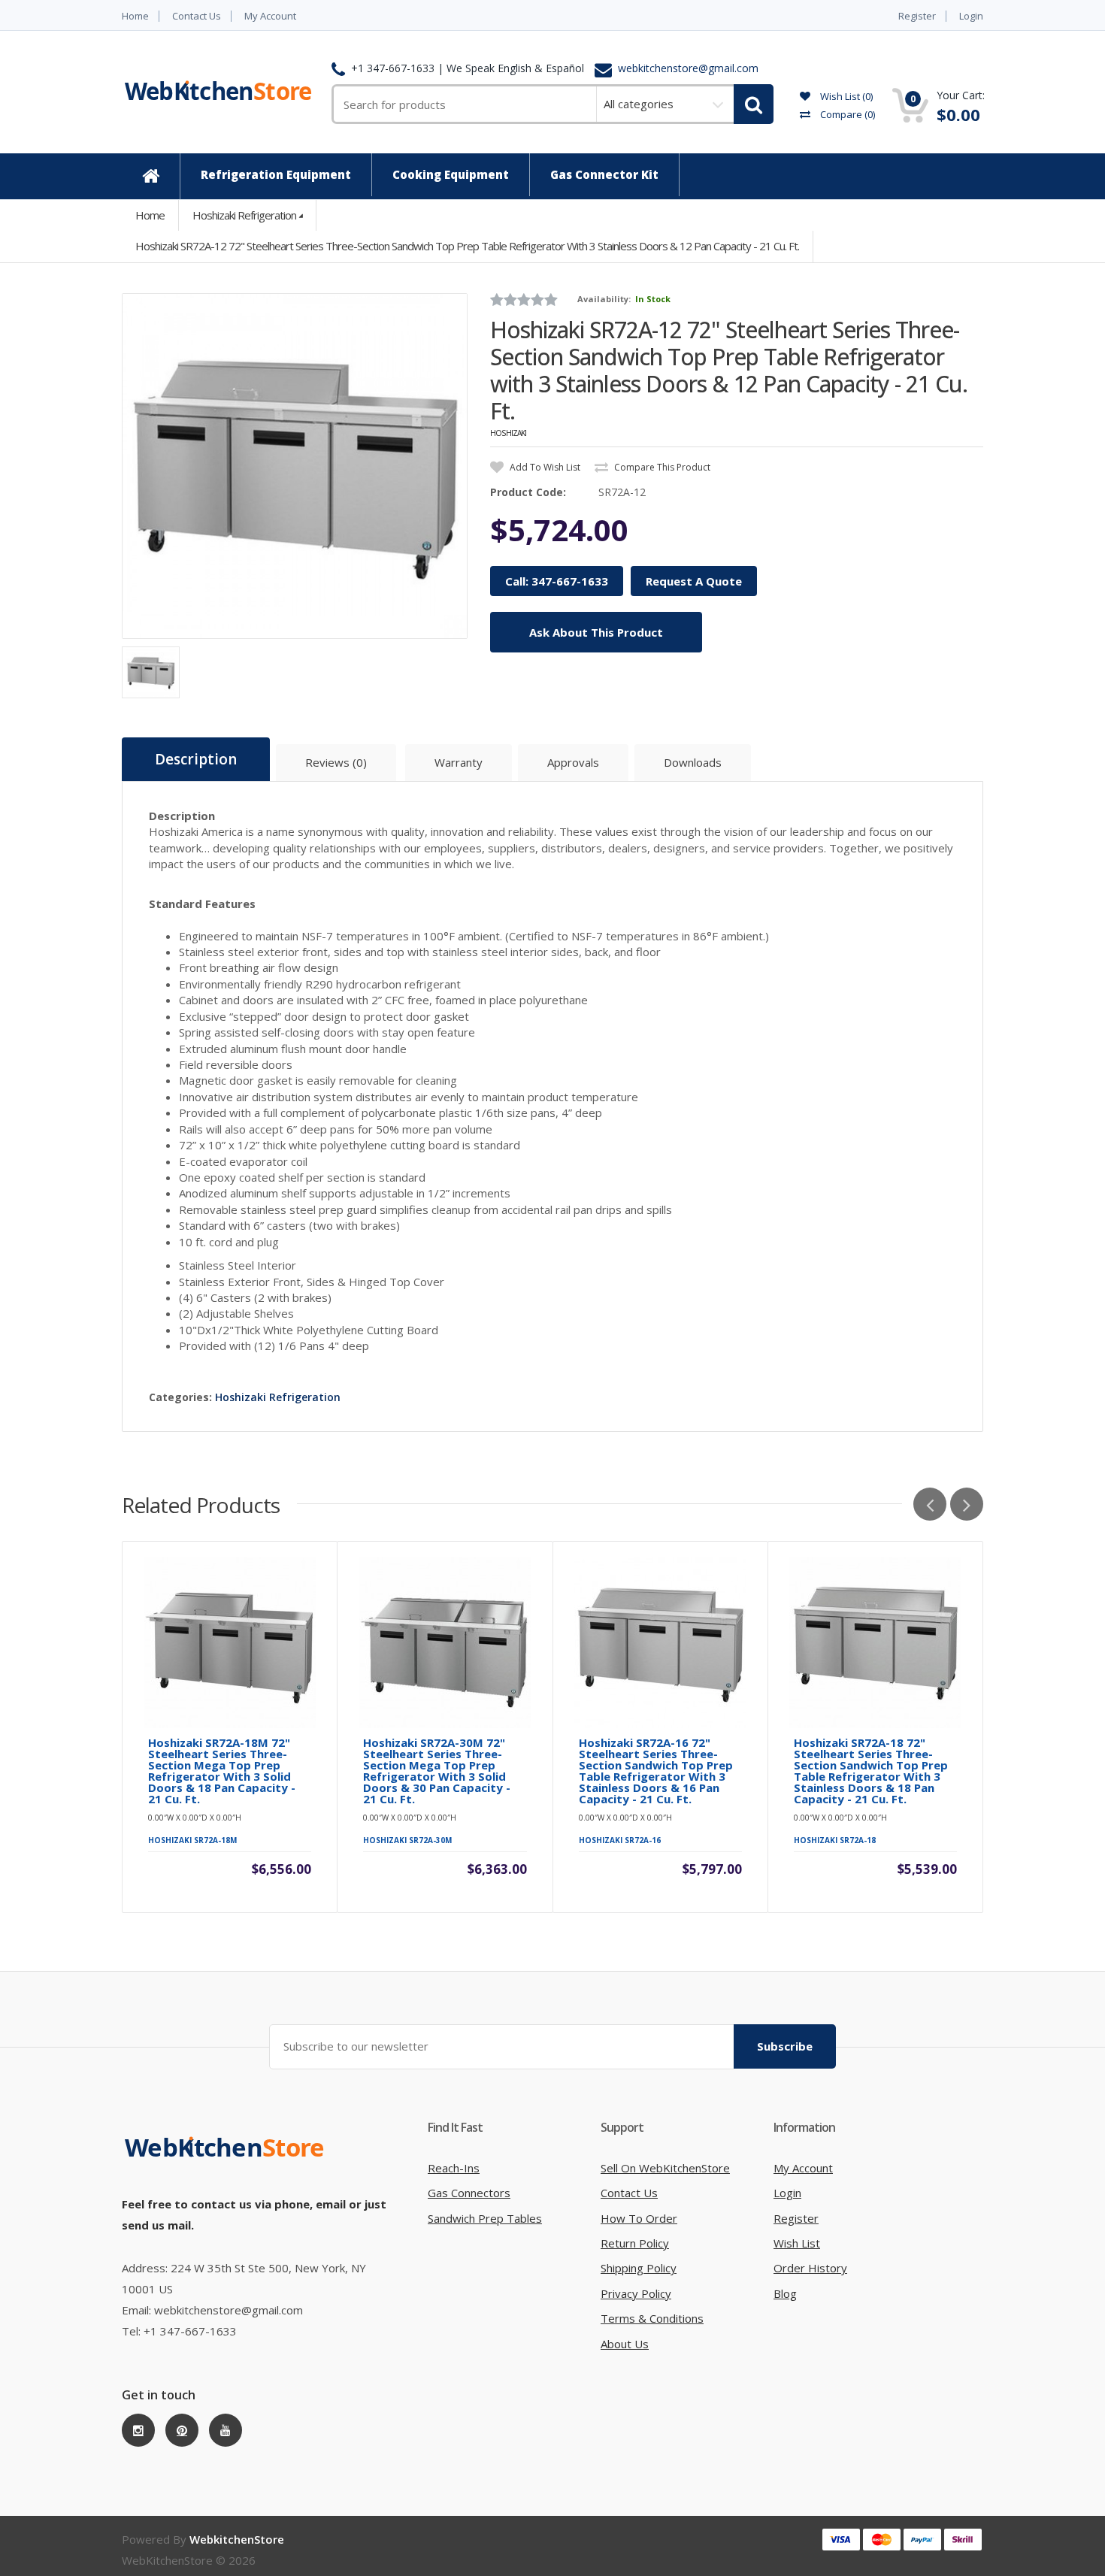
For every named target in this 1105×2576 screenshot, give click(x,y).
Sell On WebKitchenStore (665, 2168)
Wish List (797, 2243)
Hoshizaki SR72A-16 (620, 1840)
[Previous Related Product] (930, 1504)
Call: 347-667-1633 (557, 581)
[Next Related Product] (967, 1504)
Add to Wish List (544, 467)
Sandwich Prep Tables (485, 2218)
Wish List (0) (845, 96)
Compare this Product (661, 467)
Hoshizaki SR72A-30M (407, 1840)
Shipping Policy (639, 2268)
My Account (270, 16)
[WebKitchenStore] (227, 2163)
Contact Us (197, 16)
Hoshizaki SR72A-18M (192, 1840)
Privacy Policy (636, 2293)
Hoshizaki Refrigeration (244, 215)
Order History (810, 2268)
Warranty (459, 762)
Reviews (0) (336, 762)
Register (917, 16)
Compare (846, 114)
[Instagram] (138, 2430)
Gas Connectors (469, 2193)
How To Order (639, 2218)
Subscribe (785, 2046)
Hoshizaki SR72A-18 (835, 1840)
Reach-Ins (454, 2168)
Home (135, 16)
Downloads (693, 762)
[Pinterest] (182, 2430)
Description (196, 759)
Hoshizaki (508, 433)
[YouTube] (226, 2430)
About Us (625, 2344)
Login (971, 16)
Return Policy (635, 2243)
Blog (785, 2293)
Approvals (573, 762)
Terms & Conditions (652, 2318)
